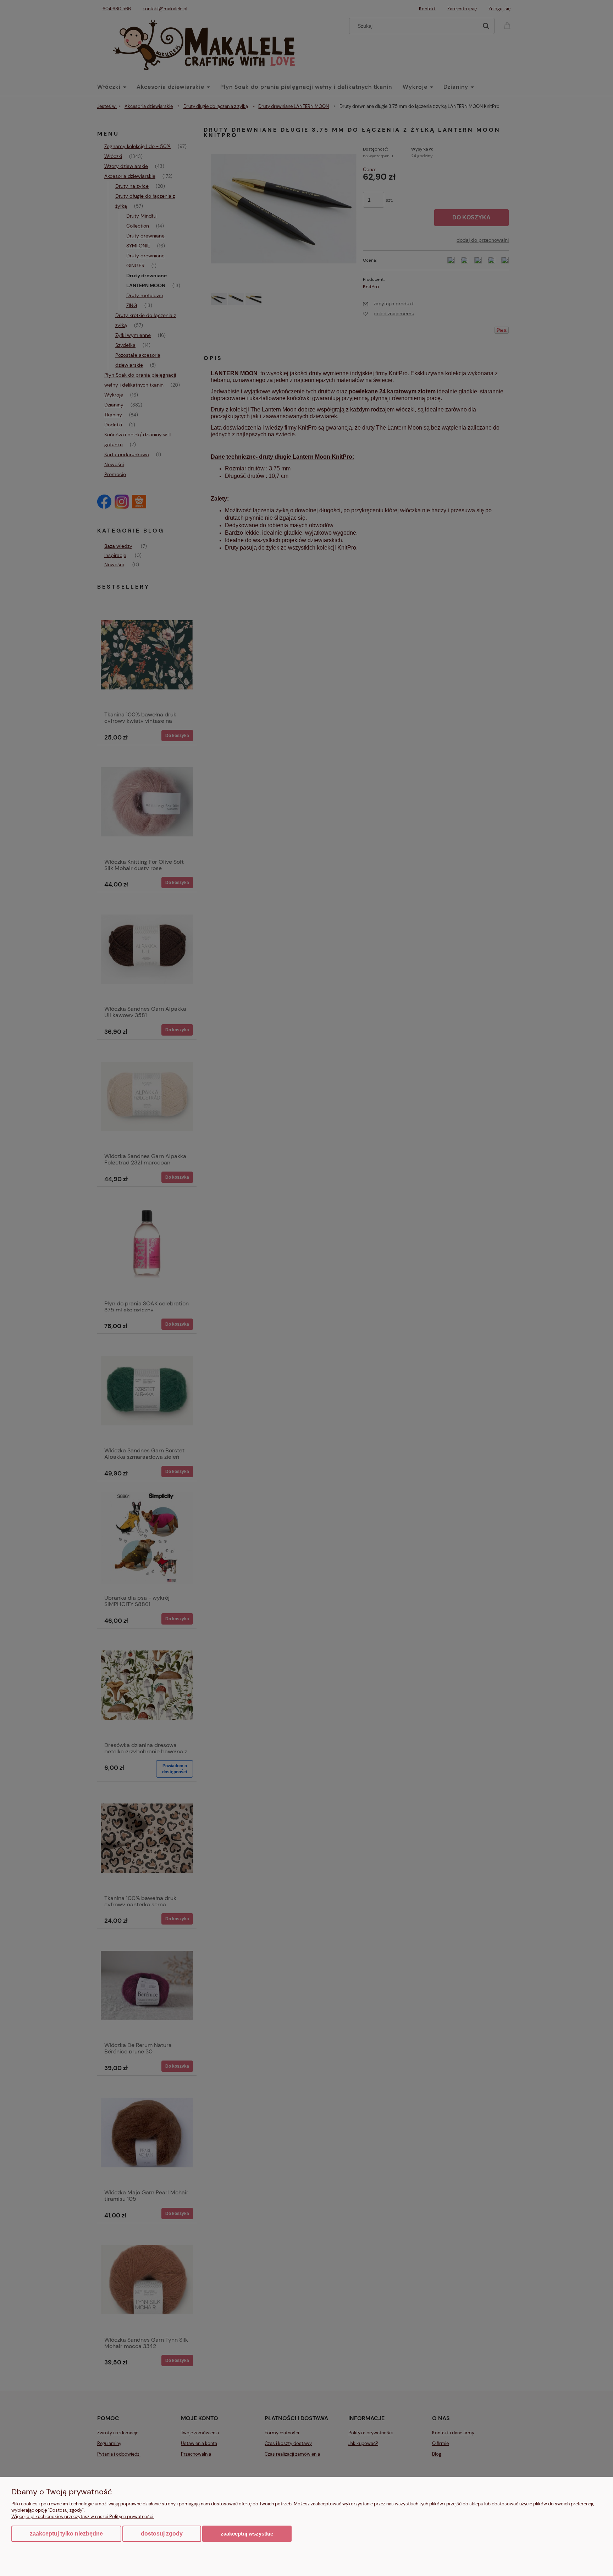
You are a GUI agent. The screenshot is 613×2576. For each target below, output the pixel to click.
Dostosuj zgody (162, 2534)
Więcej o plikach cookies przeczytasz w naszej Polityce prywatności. (83, 2517)
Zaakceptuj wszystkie (247, 2534)
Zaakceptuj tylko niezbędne (66, 2534)
